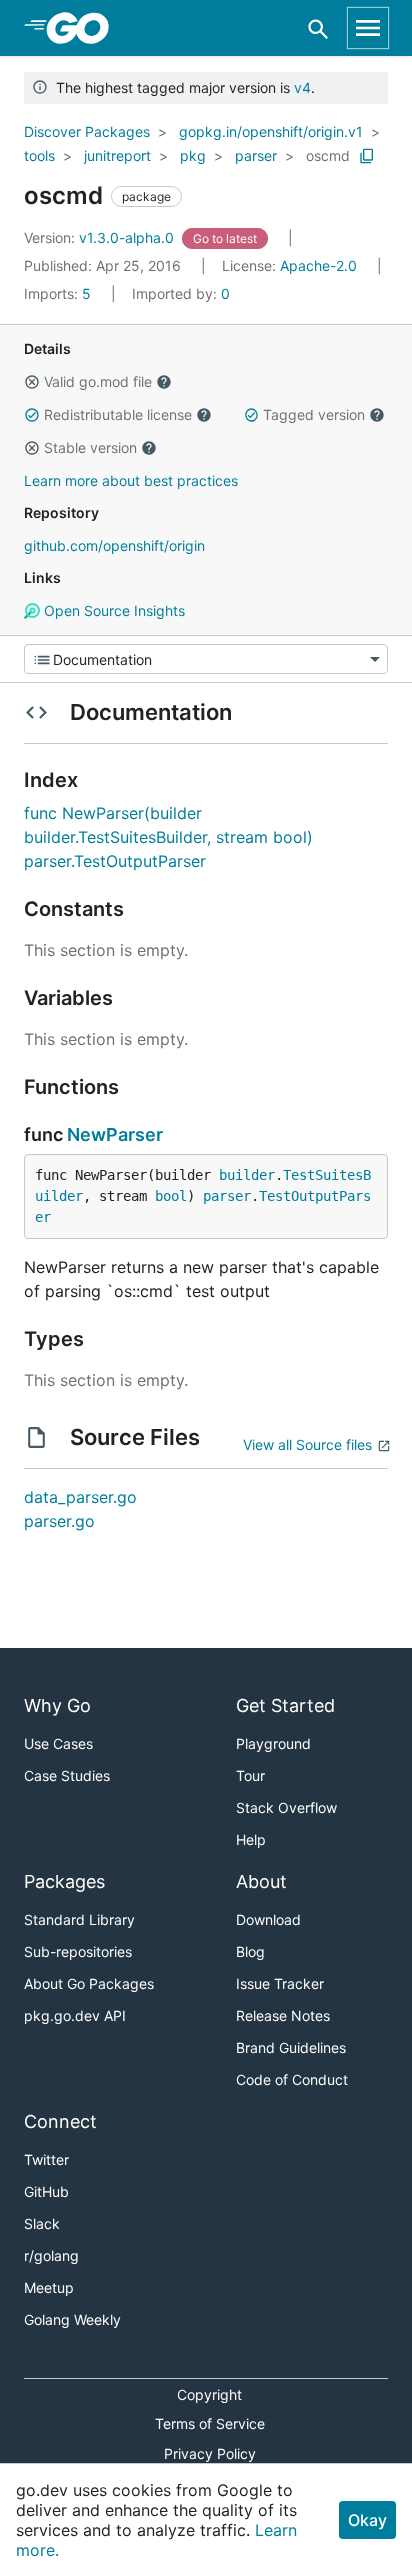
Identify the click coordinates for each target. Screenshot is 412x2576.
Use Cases (58, 1743)
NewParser (115, 1134)
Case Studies (67, 1775)
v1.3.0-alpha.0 (101, 237)
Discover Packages (87, 131)
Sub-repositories (78, 1951)
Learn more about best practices (131, 480)
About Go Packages (89, 1983)
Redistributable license (118, 414)
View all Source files (307, 1444)
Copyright (209, 2394)
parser (256, 155)
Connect (60, 2121)
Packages (64, 1881)
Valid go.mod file (98, 381)
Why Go (57, 1705)
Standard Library (79, 1919)
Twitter (46, 2159)
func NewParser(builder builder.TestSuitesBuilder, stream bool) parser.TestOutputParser (168, 837)
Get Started (285, 1705)
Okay (367, 2520)
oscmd (328, 155)
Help (251, 1839)
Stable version (90, 447)
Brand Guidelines (291, 2047)
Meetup (49, 2287)
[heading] (84, 28)
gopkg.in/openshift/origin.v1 (271, 131)
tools (39, 155)
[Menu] (206, 659)
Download (268, 1919)
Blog (250, 1951)
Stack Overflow (286, 1807)
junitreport (117, 155)
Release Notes (283, 2015)
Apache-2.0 (318, 265)
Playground (273, 1743)
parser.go (59, 1521)
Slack (42, 2223)
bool (171, 1196)
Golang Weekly (72, 2319)
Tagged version (314, 414)
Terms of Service (210, 2423)
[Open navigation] (368, 28)
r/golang (51, 2255)
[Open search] (318, 28)
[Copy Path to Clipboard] (367, 156)
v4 (302, 87)
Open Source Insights (112, 610)
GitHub (46, 2191)
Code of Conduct (292, 2079)
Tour (250, 1775)
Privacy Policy (210, 2453)
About (261, 1881)
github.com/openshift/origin (114, 545)
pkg (193, 155)
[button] (32, 382)
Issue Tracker (280, 1983)
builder (247, 1175)
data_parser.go (80, 1497)
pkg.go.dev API (75, 2015)
